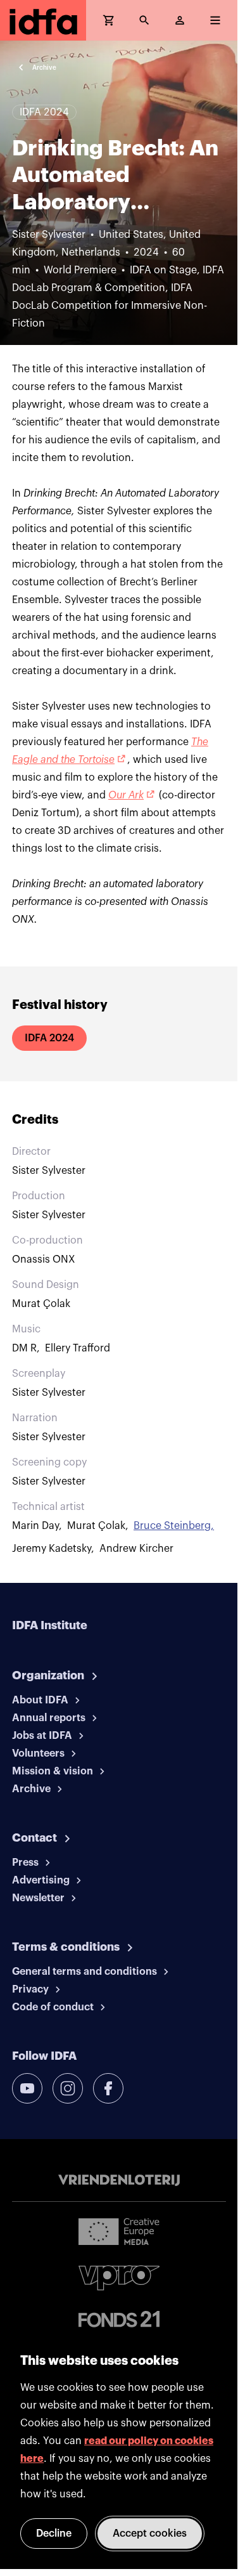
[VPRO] (119, 2278)
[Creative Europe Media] (119, 2231)
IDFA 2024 (49, 1038)
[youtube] (27, 2088)
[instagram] (68, 2088)
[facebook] (108, 2088)
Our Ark (126, 795)
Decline (54, 2534)
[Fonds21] (119, 2319)
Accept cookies (150, 2534)
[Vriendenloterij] (119, 2180)
